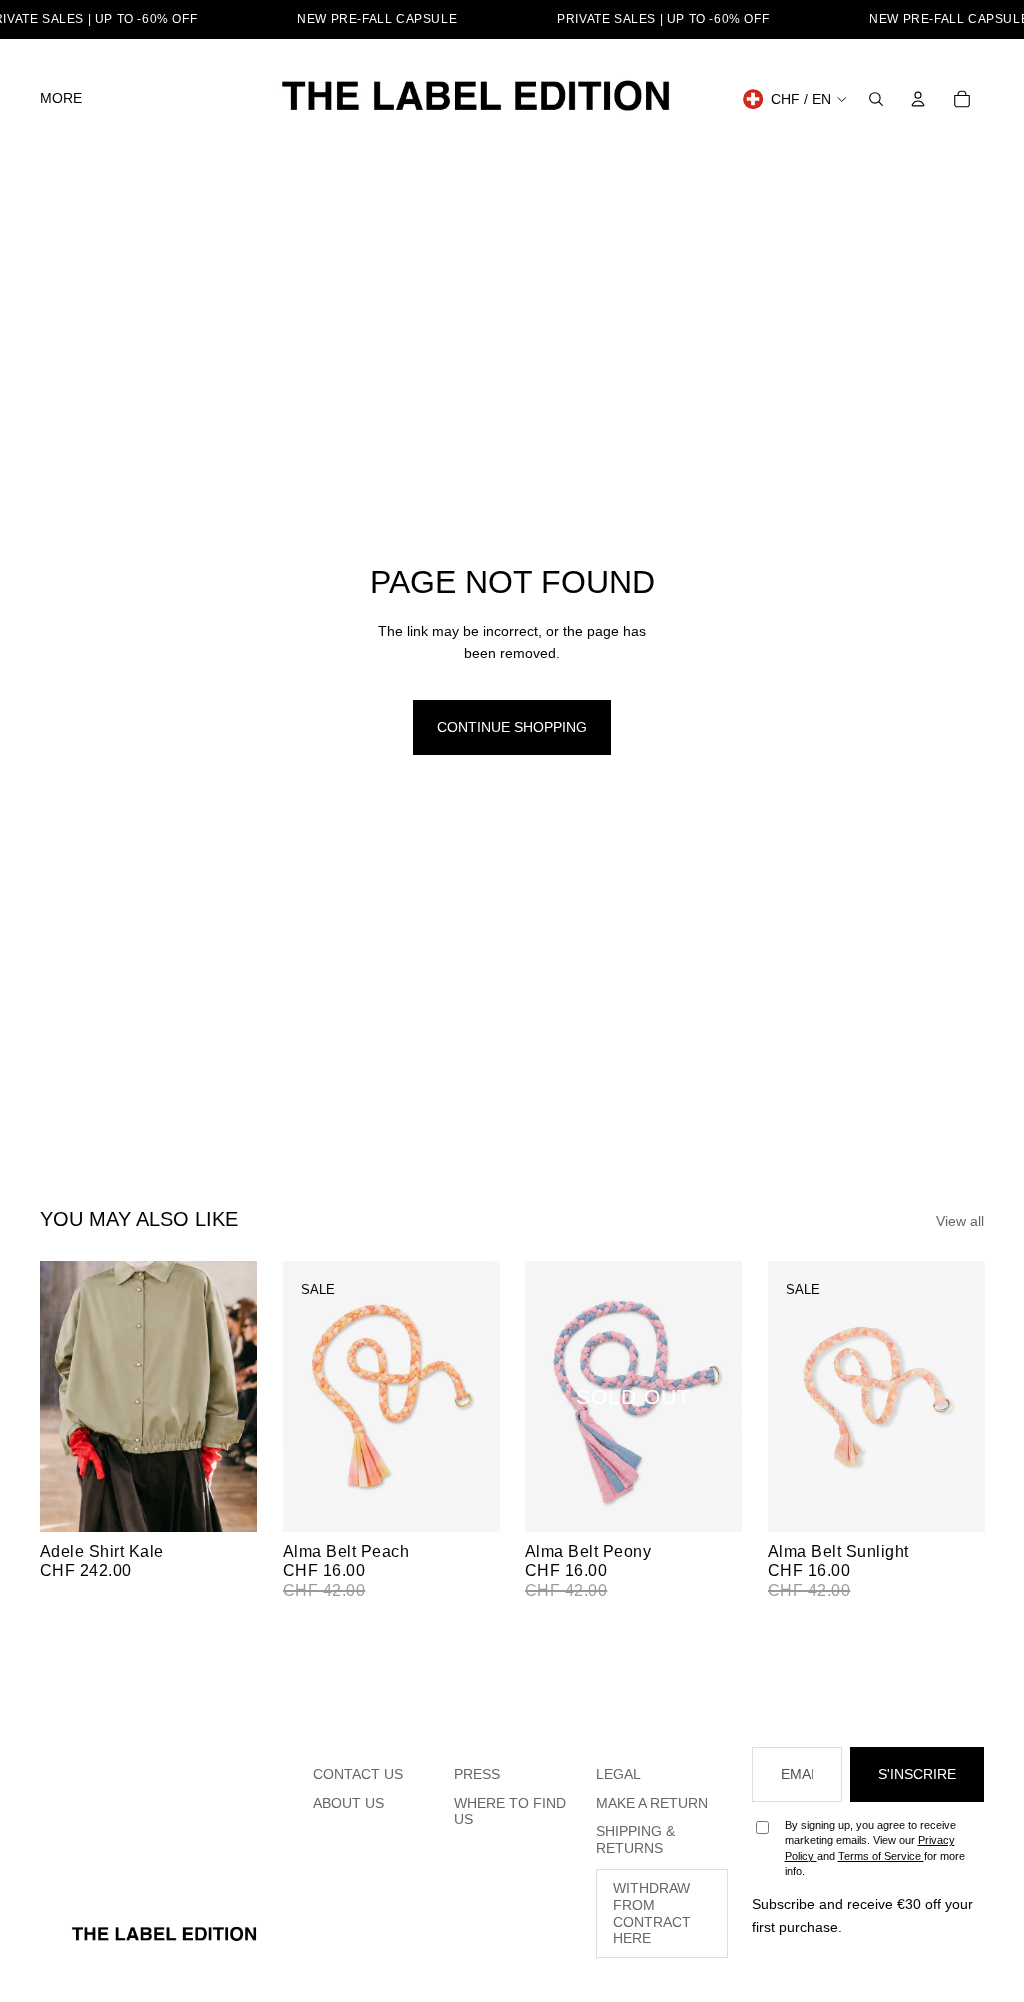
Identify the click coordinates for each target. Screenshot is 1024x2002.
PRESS (477, 1774)
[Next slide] (240, 1396)
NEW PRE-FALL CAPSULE (377, 19)
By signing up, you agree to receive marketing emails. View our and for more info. (875, 1848)
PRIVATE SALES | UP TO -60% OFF (663, 19)
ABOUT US (348, 1803)
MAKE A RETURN (652, 1803)
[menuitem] (61, 99)
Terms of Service (881, 1856)
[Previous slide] (55, 1396)
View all (960, 1221)
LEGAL (618, 1774)
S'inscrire (917, 1774)
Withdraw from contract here (652, 1913)
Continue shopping (512, 727)
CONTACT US (358, 1774)
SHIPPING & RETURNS (635, 1839)
